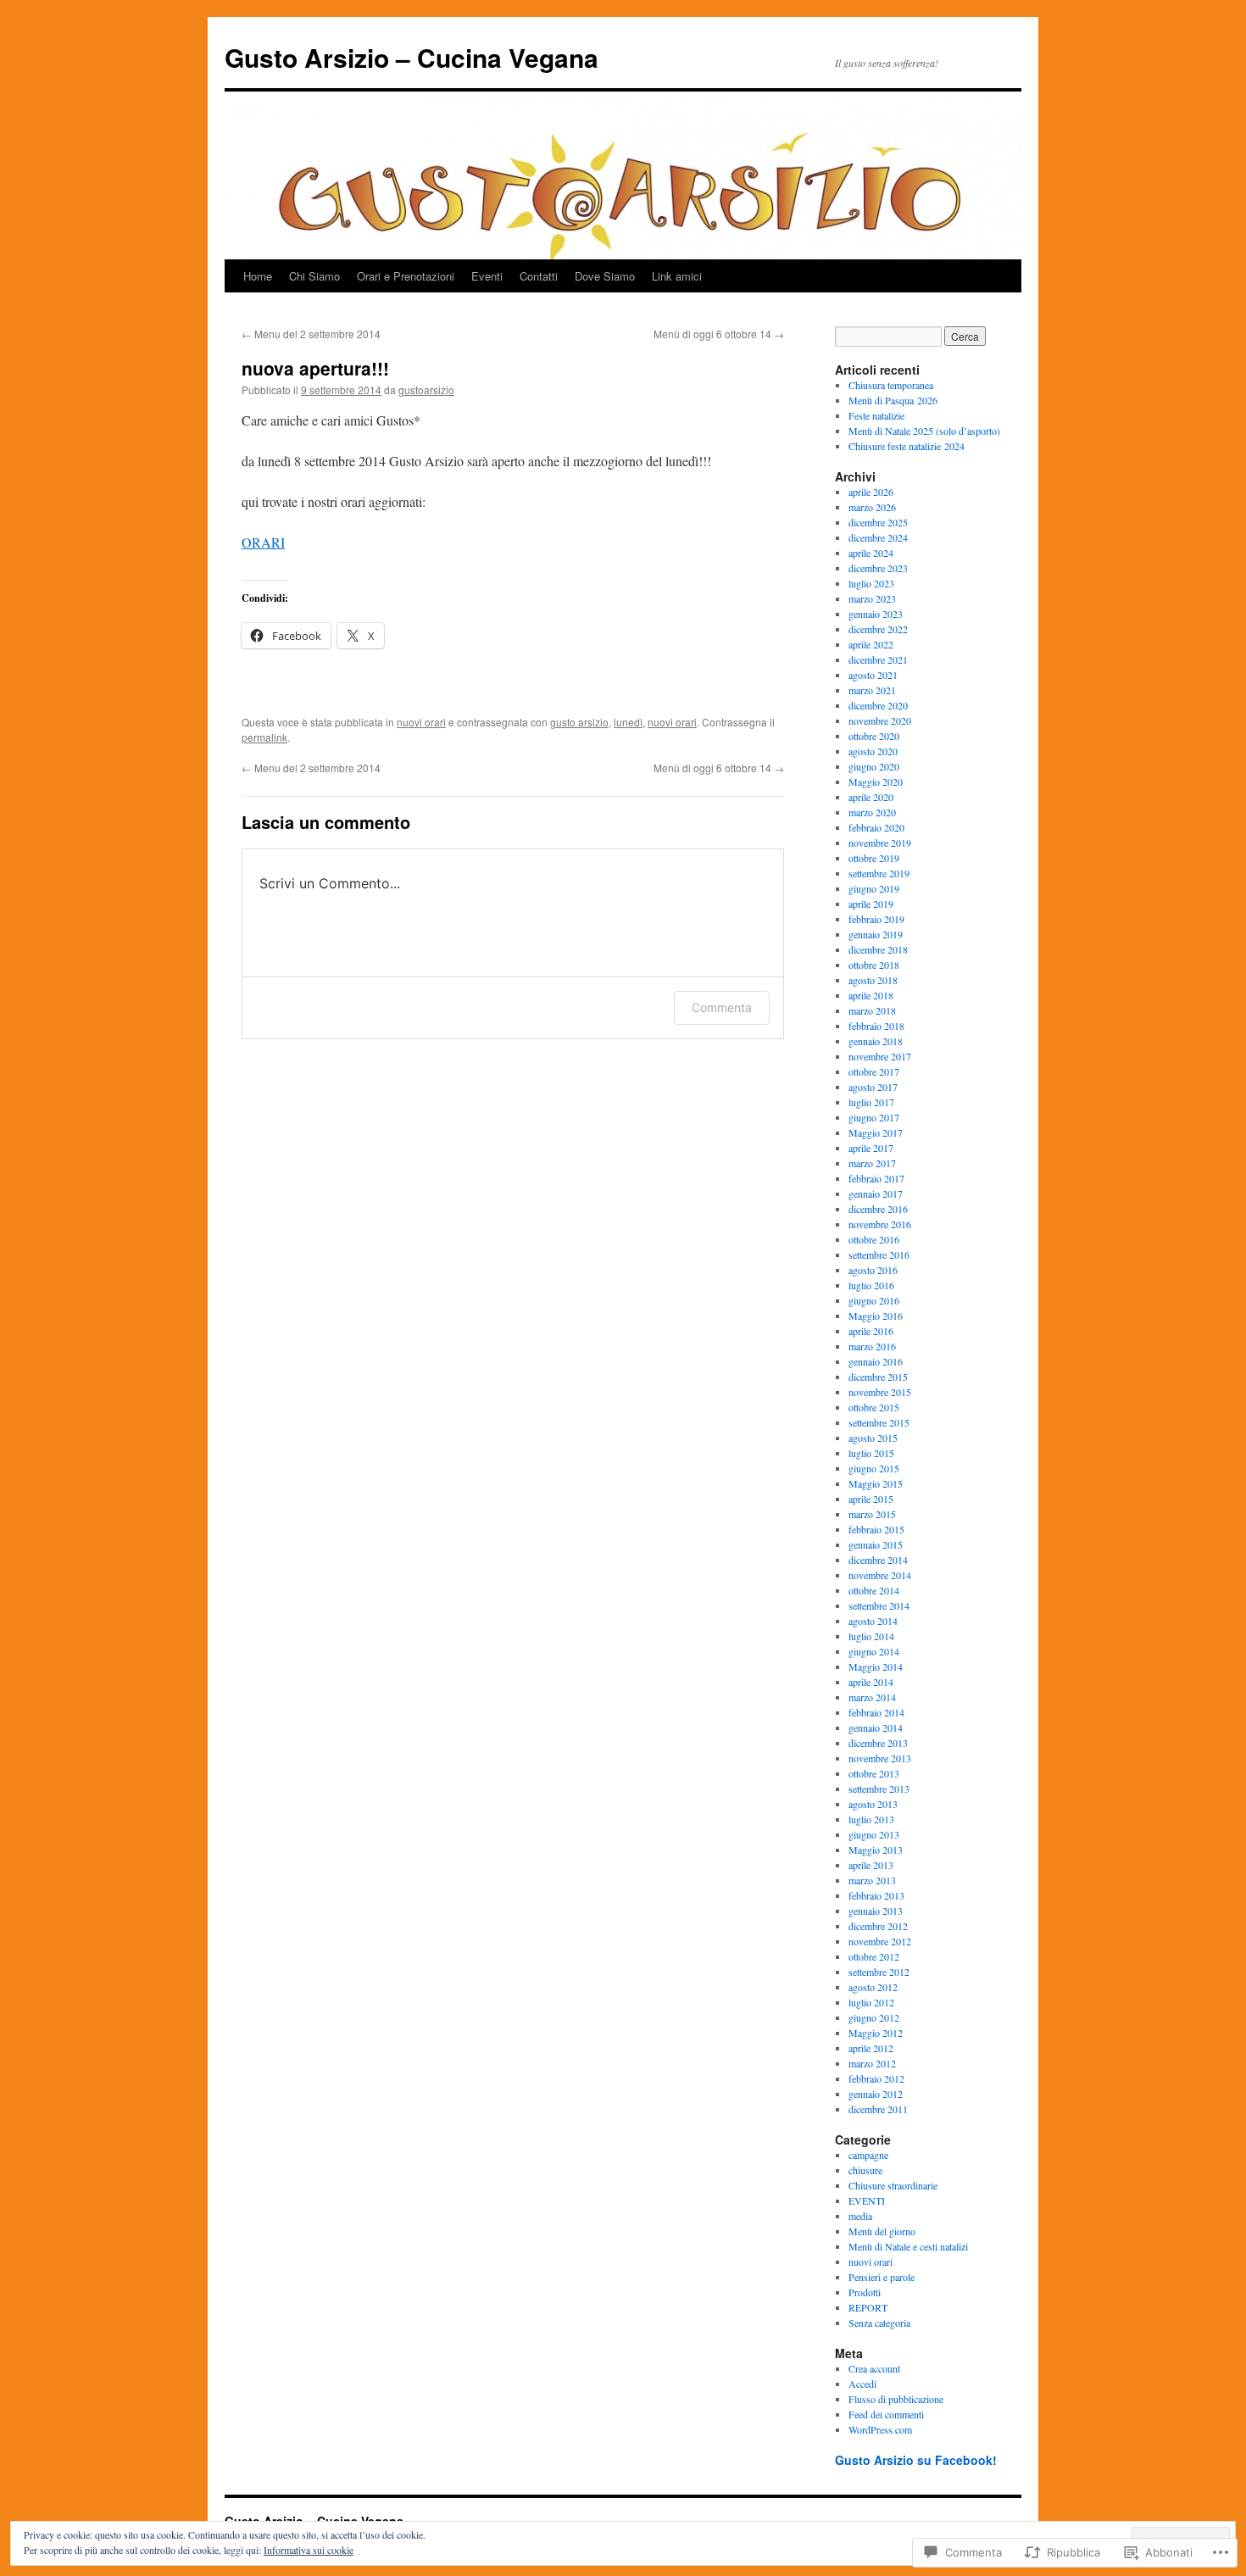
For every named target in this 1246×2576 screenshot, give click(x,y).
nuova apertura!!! (315, 368)
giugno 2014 (874, 1651)
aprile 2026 (871, 492)
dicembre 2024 (878, 537)
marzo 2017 (872, 1163)
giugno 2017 (874, 1117)
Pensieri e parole (882, 2277)
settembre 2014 (879, 1605)
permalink (264, 737)
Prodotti (865, 2292)
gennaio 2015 (876, 1544)
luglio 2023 (871, 583)
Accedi (862, 2384)
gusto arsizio (579, 722)
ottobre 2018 (874, 965)
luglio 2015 (871, 1453)
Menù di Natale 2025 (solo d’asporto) (924, 431)
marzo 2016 (872, 1346)
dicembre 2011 (878, 2109)
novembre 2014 (880, 1575)
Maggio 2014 (876, 1666)
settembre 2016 (879, 1255)
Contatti (539, 276)
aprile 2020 (871, 797)
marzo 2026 (872, 507)
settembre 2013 (879, 1789)
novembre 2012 (880, 1941)
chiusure (865, 2170)
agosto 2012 (873, 1987)
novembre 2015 (880, 1392)
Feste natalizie (876, 415)
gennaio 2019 (876, 934)
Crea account (874, 2368)
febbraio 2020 (876, 827)
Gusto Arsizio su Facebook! (916, 2460)
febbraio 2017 (876, 1178)
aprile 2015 (871, 1499)
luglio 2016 (871, 1285)
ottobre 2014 (874, 1590)
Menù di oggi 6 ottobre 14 (719, 334)
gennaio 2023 (876, 614)
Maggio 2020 (876, 782)
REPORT (868, 2307)
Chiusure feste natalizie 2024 (907, 446)
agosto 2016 (873, 1270)
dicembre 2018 (878, 949)
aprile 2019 (871, 904)
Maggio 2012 (876, 2033)
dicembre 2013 (878, 1743)
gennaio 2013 (876, 1911)
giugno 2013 (874, 1834)
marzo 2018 (872, 1010)
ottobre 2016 (874, 1239)
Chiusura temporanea (891, 385)
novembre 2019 (880, 843)
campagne (868, 2155)
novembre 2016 (880, 1224)
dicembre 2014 (878, 1560)
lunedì (628, 722)
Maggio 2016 (876, 1316)
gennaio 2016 (876, 1361)
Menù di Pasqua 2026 (893, 400)
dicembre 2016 (878, 1209)
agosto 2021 (873, 675)
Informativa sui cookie (309, 2550)
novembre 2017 (880, 1056)
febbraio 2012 (876, 2078)
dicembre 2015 (878, 1377)
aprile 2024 (871, 553)
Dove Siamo (605, 276)
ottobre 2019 (874, 858)
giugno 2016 (874, 1300)
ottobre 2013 (874, 1773)
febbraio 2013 (876, 1895)
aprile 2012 (871, 2048)
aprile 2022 (871, 644)
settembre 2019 (879, 873)
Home (258, 276)
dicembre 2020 (878, 705)
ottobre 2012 (874, 1956)
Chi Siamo (314, 276)
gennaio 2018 (876, 1041)
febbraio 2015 (876, 1529)
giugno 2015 (874, 1468)
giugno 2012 (874, 2017)
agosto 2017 (873, 1087)
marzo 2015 (872, 1514)
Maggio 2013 (876, 1850)
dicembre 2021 (878, 659)
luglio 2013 (871, 1819)
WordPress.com (880, 2429)
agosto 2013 (873, 1804)
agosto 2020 (873, 751)
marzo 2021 (872, 690)
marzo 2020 (872, 812)
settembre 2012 (879, 1972)
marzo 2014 (872, 1697)
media (860, 2216)
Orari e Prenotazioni (406, 276)
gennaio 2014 (876, 1728)
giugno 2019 (874, 888)
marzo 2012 (872, 2063)
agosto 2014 (873, 1621)
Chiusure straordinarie (893, 2185)
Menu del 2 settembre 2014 (311, 334)
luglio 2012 (871, 2002)
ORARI (263, 542)
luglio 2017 (871, 1102)
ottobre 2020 (874, 736)
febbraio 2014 (876, 1712)
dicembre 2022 (878, 629)
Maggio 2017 (876, 1132)
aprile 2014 (871, 1682)
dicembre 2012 (878, 1926)
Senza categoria (879, 2323)
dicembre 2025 (878, 522)
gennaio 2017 (876, 1193)
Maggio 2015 (876, 1483)
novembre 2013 (880, 1758)
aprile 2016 (871, 1331)
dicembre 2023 (878, 568)
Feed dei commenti (886, 2414)
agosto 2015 (873, 1438)
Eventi (487, 276)
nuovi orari (421, 722)
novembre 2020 (880, 721)
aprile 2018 (871, 995)
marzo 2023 (872, 598)
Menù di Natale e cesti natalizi (908, 2246)
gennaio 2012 (876, 2094)
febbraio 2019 (876, 919)
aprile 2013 (871, 1865)
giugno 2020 (874, 766)
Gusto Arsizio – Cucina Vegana (412, 57)
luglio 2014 (871, 1636)
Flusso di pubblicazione (896, 2399)
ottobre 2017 (874, 1071)
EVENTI (867, 2200)
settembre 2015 (879, 1422)
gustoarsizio (426, 389)
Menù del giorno (882, 2231)
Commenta (722, 1007)
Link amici (677, 276)
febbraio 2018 (876, 1026)
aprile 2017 (871, 1148)
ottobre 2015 (874, 1407)
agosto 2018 (873, 980)
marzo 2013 (872, 1880)
